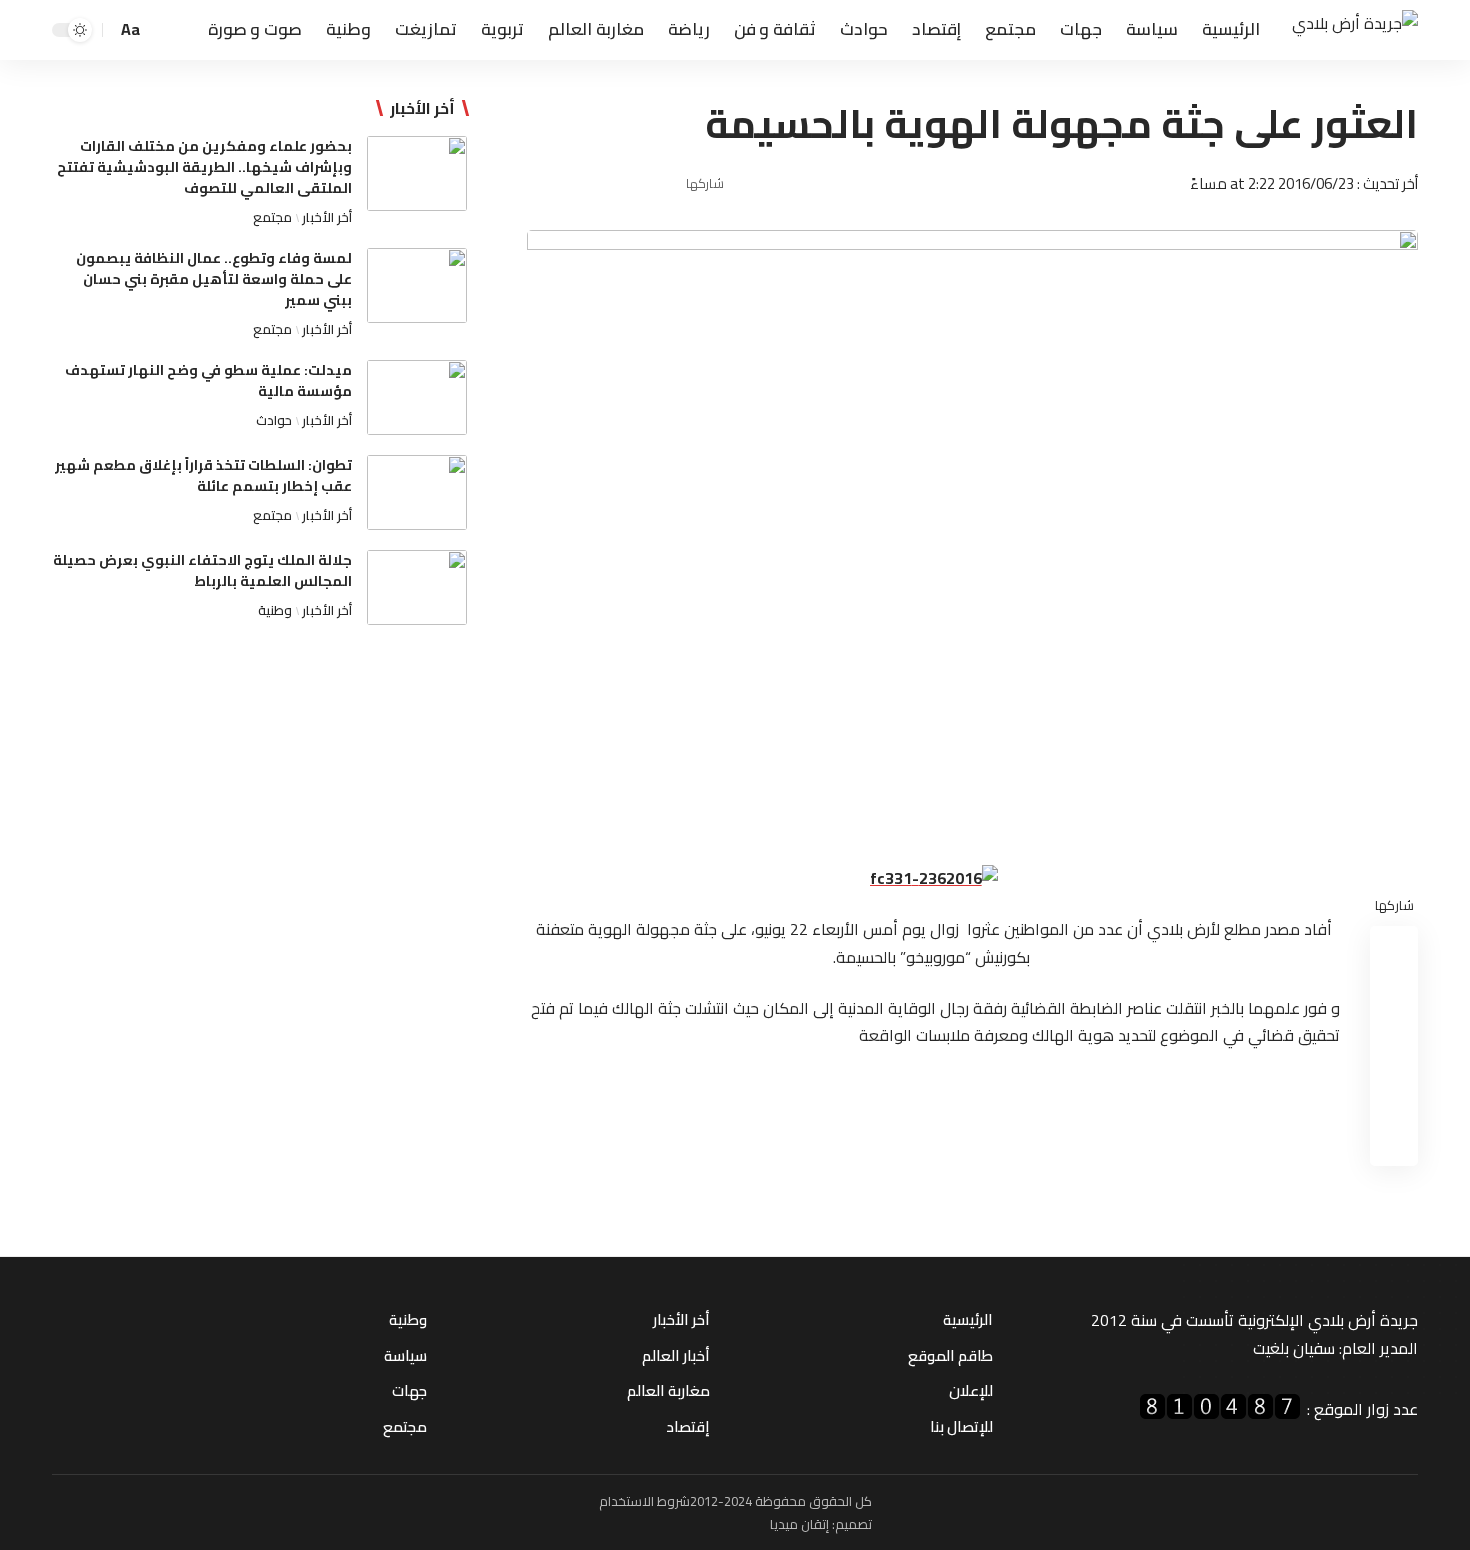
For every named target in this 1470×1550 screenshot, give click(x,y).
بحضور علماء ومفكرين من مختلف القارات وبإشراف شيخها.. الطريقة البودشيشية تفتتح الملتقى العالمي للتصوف (204, 167)
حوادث (274, 420)
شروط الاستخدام (644, 1501)
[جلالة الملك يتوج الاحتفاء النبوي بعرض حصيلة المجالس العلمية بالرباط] (417, 587)
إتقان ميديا (799, 1524)
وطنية (275, 610)
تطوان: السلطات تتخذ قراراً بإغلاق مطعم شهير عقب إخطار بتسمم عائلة (203, 475)
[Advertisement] (259, 805)
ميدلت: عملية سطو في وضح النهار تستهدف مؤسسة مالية (208, 380)
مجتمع (272, 217)
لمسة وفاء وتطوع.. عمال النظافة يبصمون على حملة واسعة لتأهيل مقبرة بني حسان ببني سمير (214, 279)
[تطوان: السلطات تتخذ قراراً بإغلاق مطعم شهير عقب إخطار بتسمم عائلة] (417, 492)
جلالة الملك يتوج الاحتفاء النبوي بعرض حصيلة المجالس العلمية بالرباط (202, 570)
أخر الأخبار (327, 217)
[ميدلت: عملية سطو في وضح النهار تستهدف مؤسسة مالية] (417, 397)
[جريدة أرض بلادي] (1355, 30)
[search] (163, 30)
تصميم (853, 1524)
